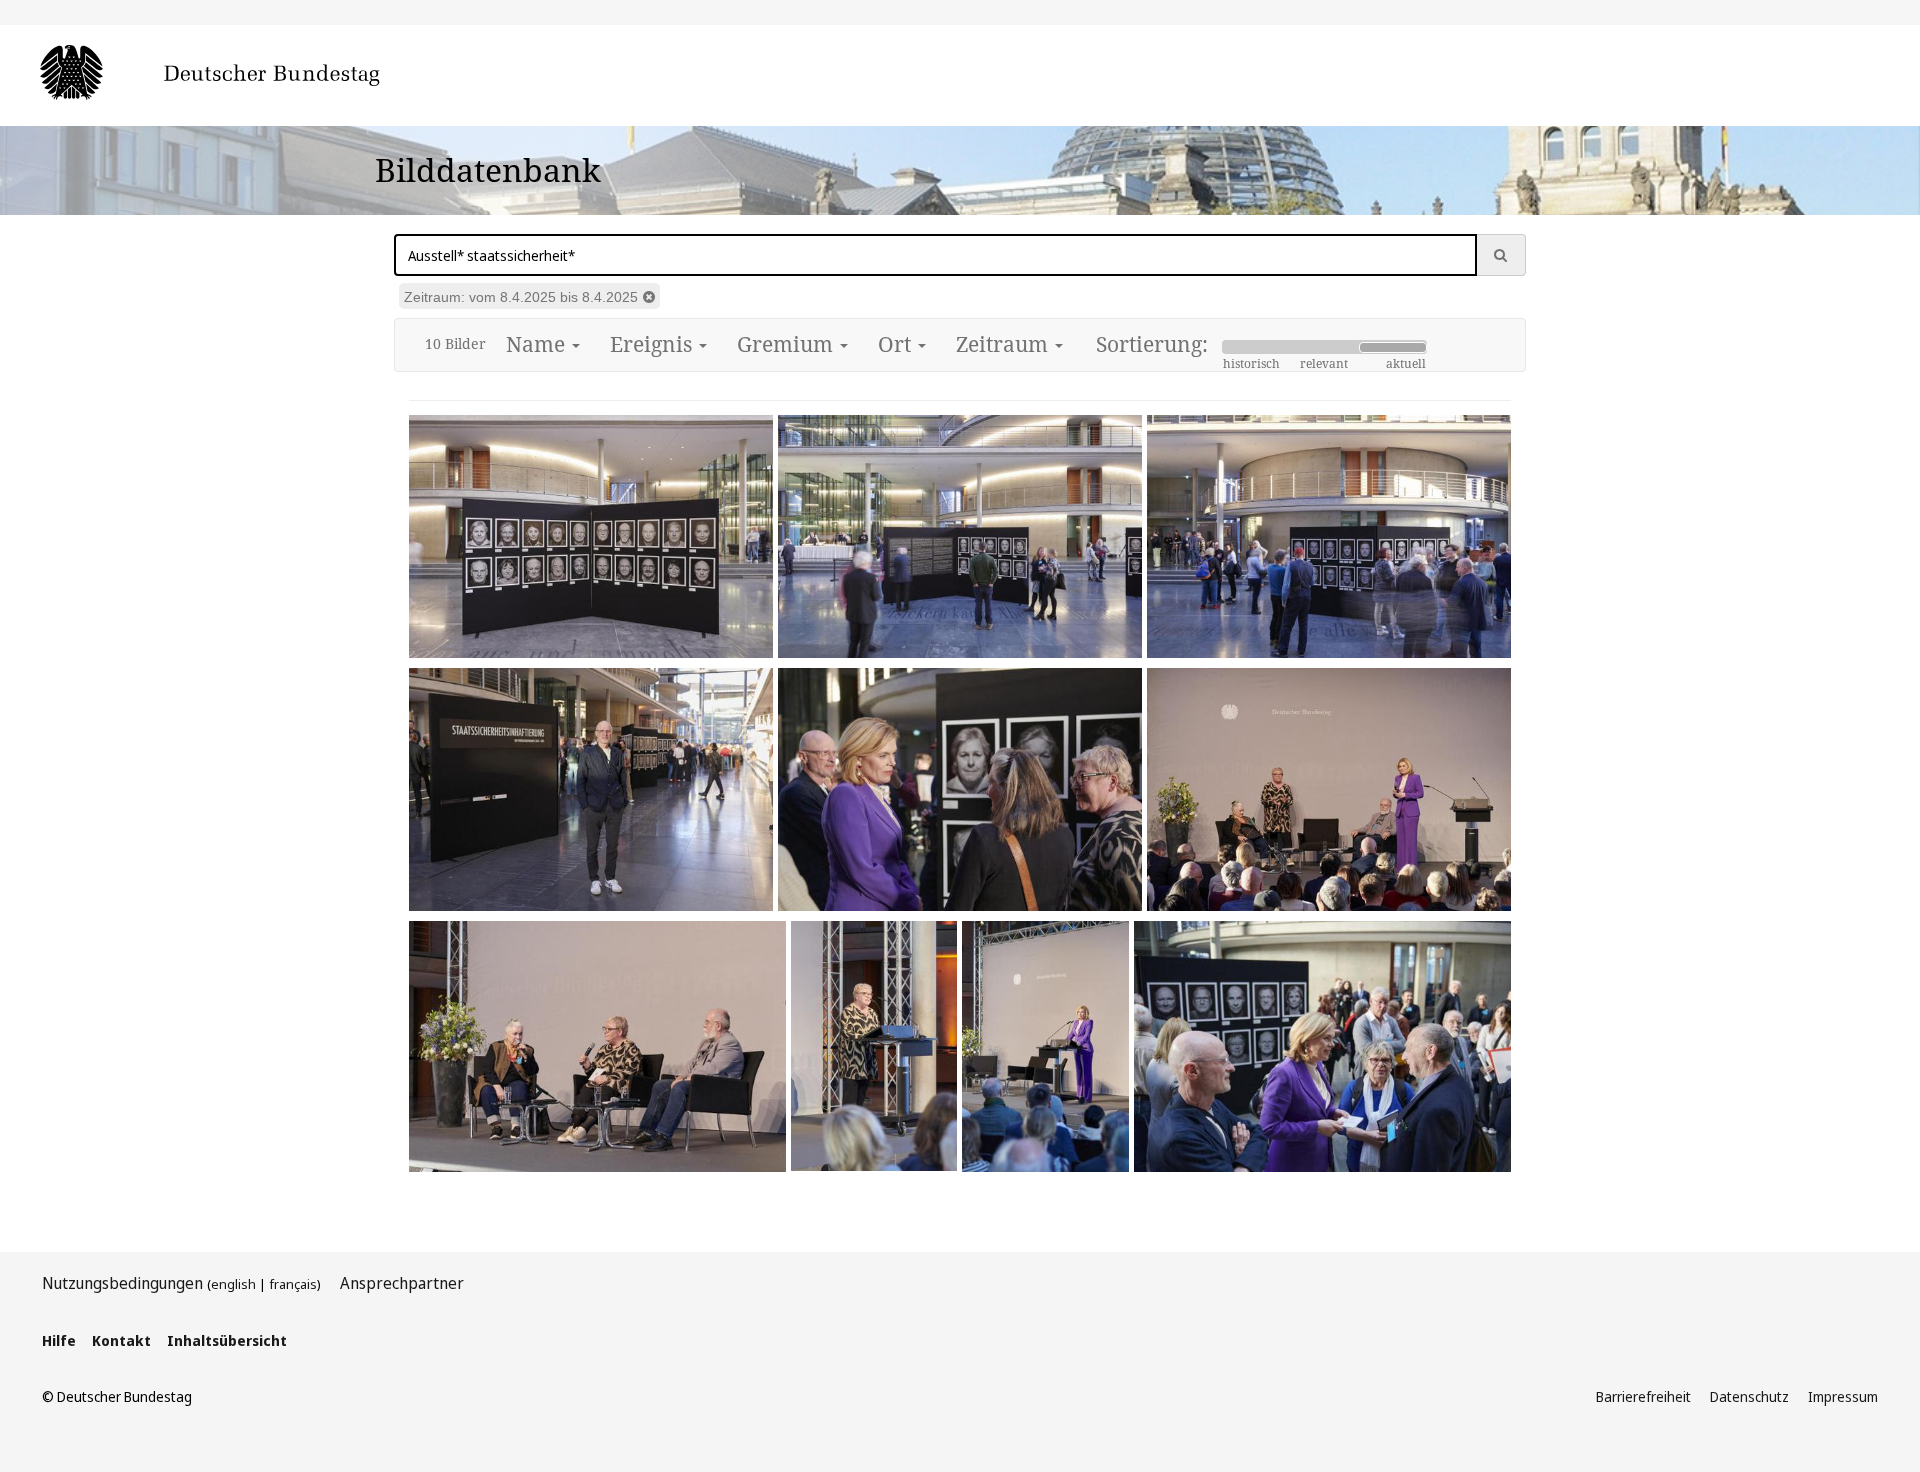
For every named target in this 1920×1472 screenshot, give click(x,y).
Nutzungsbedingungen (122, 1283)
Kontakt (121, 1340)
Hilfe (59, 1340)
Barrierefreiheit (1643, 1396)
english (233, 1284)
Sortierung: (1152, 344)
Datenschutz (1749, 1396)
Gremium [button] (787, 344)
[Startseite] (240, 74)
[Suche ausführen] (1501, 255)
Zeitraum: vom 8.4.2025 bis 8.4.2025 (521, 297)
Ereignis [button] (653, 344)
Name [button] (538, 344)
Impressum (1843, 1396)
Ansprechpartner (402, 1283)
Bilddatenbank (488, 169)
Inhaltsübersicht (227, 1340)
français (293, 1284)
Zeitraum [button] (1004, 344)
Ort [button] (897, 344)
